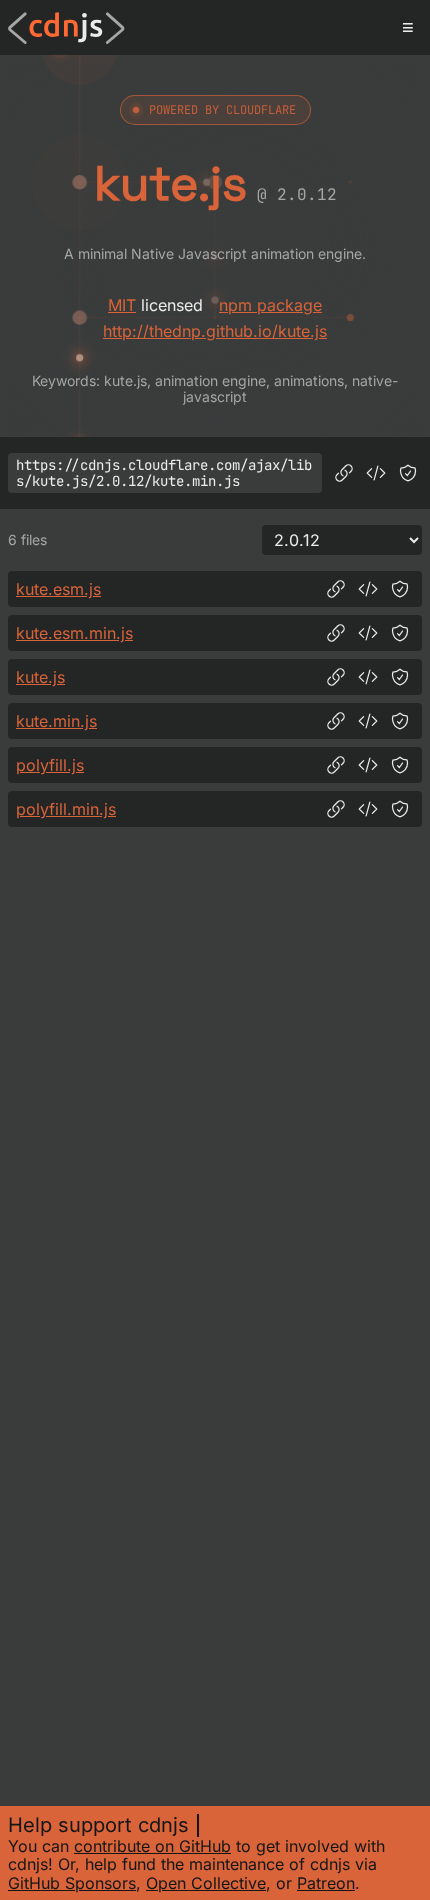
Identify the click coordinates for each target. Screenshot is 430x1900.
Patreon (326, 1883)
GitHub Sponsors (72, 1883)
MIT (122, 305)
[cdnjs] (66, 28)
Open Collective (206, 1883)
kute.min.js (56, 721)
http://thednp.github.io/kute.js (215, 331)
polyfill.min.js (66, 809)
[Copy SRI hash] (408, 473)
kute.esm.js (58, 589)
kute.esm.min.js (74, 633)
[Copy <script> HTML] (376, 473)
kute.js (40, 677)
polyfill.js (50, 765)
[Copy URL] (344, 473)
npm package (270, 305)
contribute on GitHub (152, 1846)
